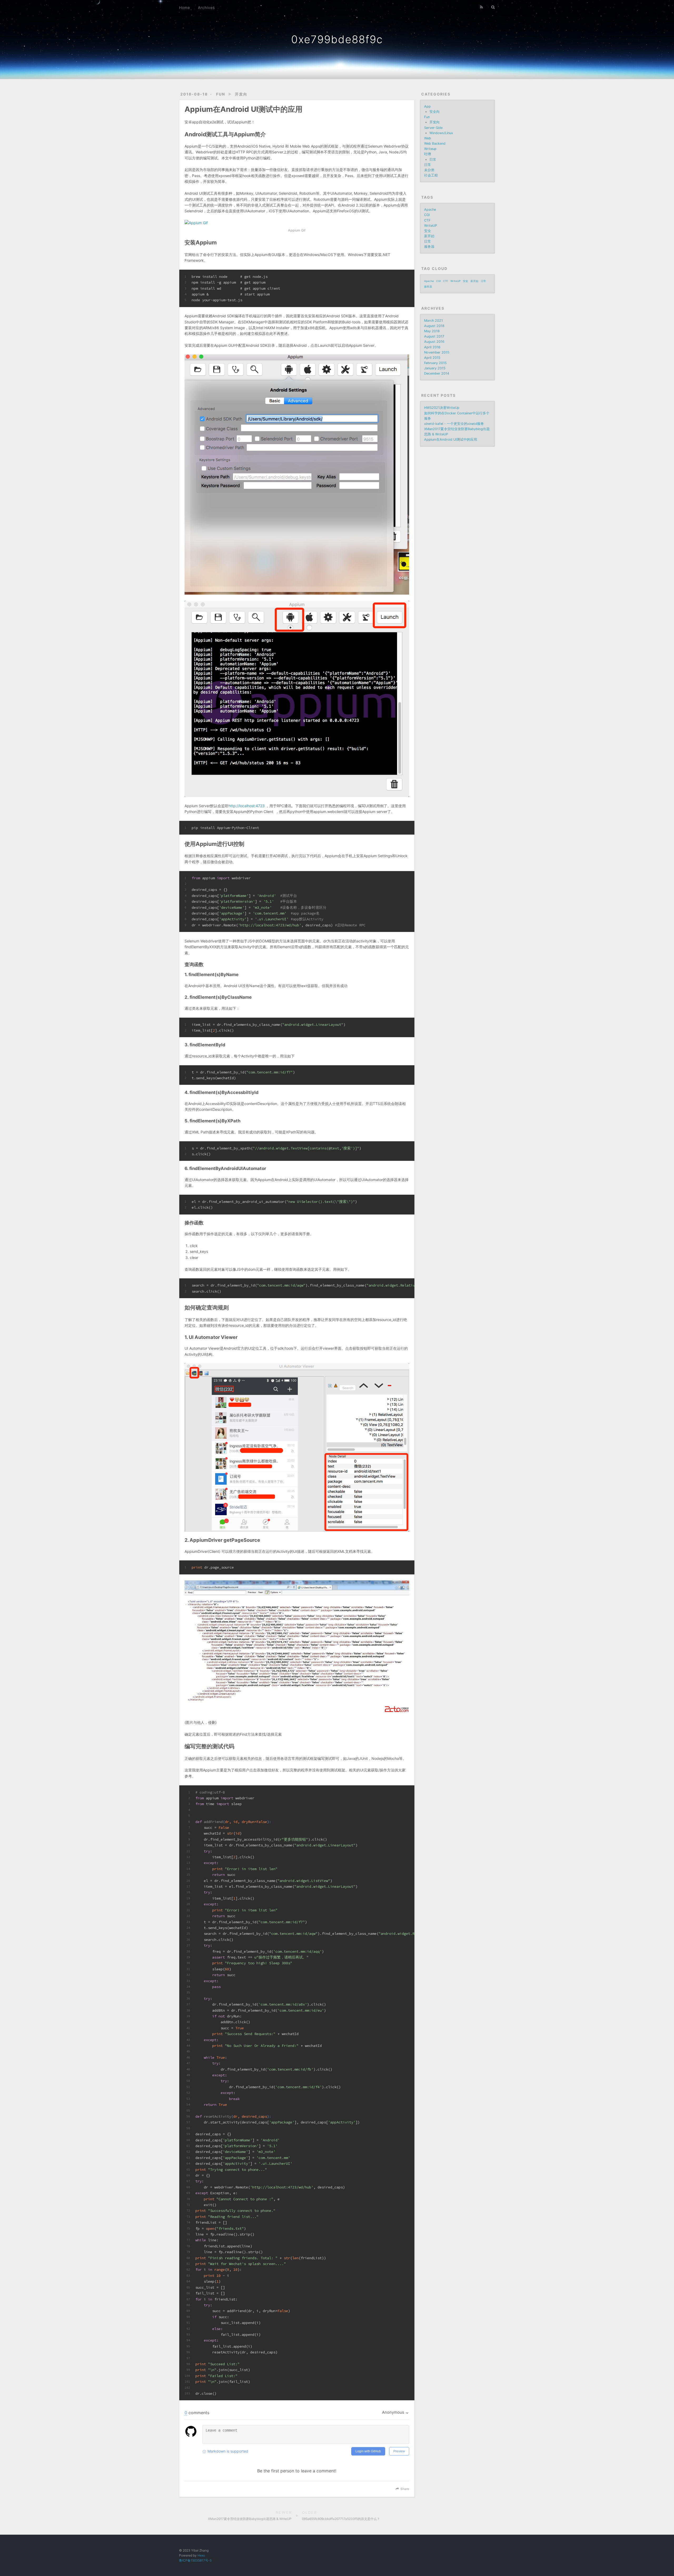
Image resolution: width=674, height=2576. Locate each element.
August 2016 (434, 342)
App (427, 106)
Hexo (201, 2555)
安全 (428, 231)
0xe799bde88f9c (337, 39)
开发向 (241, 94)
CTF (427, 220)
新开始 (429, 236)
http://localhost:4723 (247, 806)
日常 (433, 160)
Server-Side (433, 128)
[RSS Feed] (482, 7)
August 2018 (434, 326)
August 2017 (434, 336)
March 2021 (433, 321)
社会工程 (431, 175)
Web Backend (435, 144)
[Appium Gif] (297, 223)
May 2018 (432, 331)
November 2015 (437, 352)
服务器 (429, 247)
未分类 (429, 170)
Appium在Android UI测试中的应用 (451, 440)
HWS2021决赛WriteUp (442, 408)
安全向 (435, 112)
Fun (221, 94)
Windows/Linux (441, 133)
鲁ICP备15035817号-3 (195, 2560)
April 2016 (432, 347)
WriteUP (431, 226)
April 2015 (432, 358)
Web (428, 138)
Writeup (430, 149)
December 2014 (437, 373)
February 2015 (435, 363)
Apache (430, 210)
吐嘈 (428, 154)
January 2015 (435, 368)
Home (185, 7)
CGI (427, 215)
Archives (206, 7)
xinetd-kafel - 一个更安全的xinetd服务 (454, 424)
